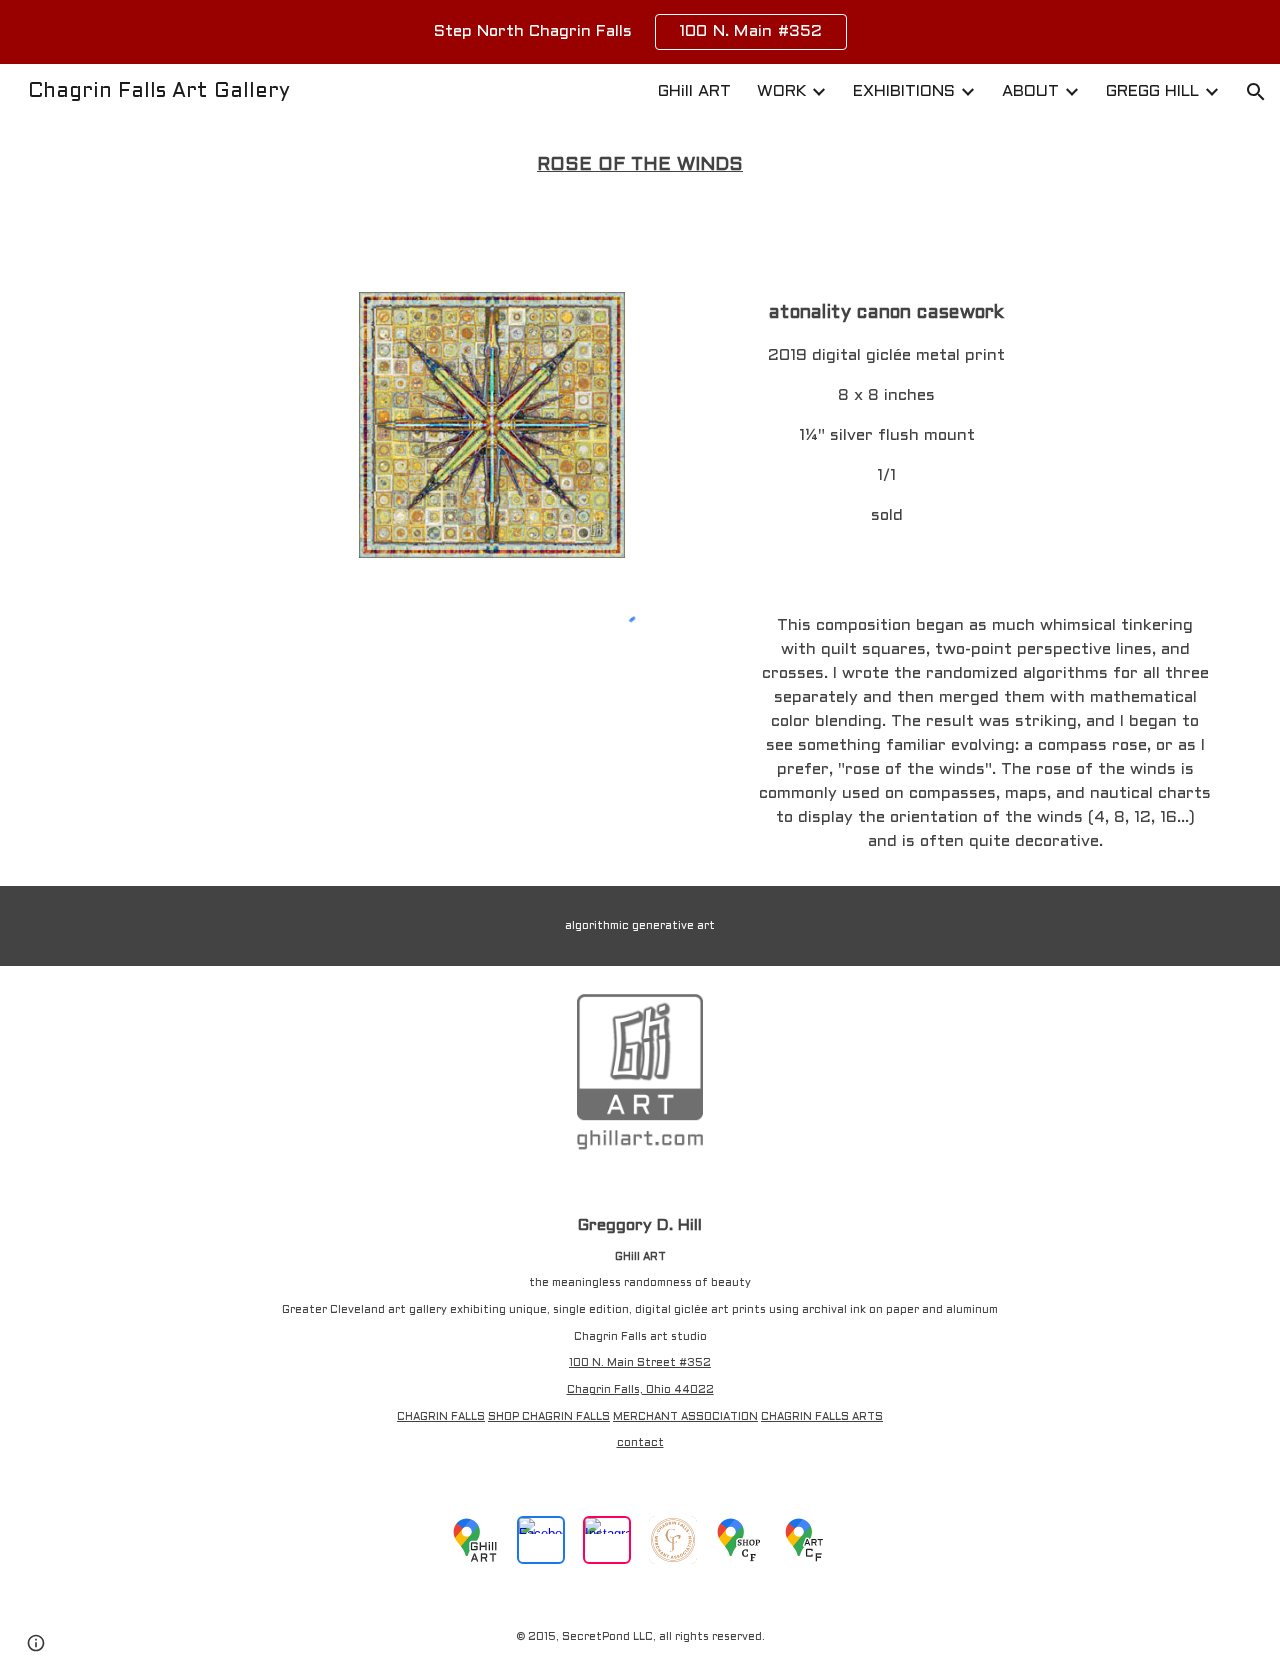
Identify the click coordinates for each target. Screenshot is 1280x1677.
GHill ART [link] (694, 91)
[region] (640, 32)
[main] (640, 166)
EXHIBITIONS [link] (904, 91)
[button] (1256, 92)
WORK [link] (781, 91)
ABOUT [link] (1030, 91)
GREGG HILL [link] (1152, 91)
